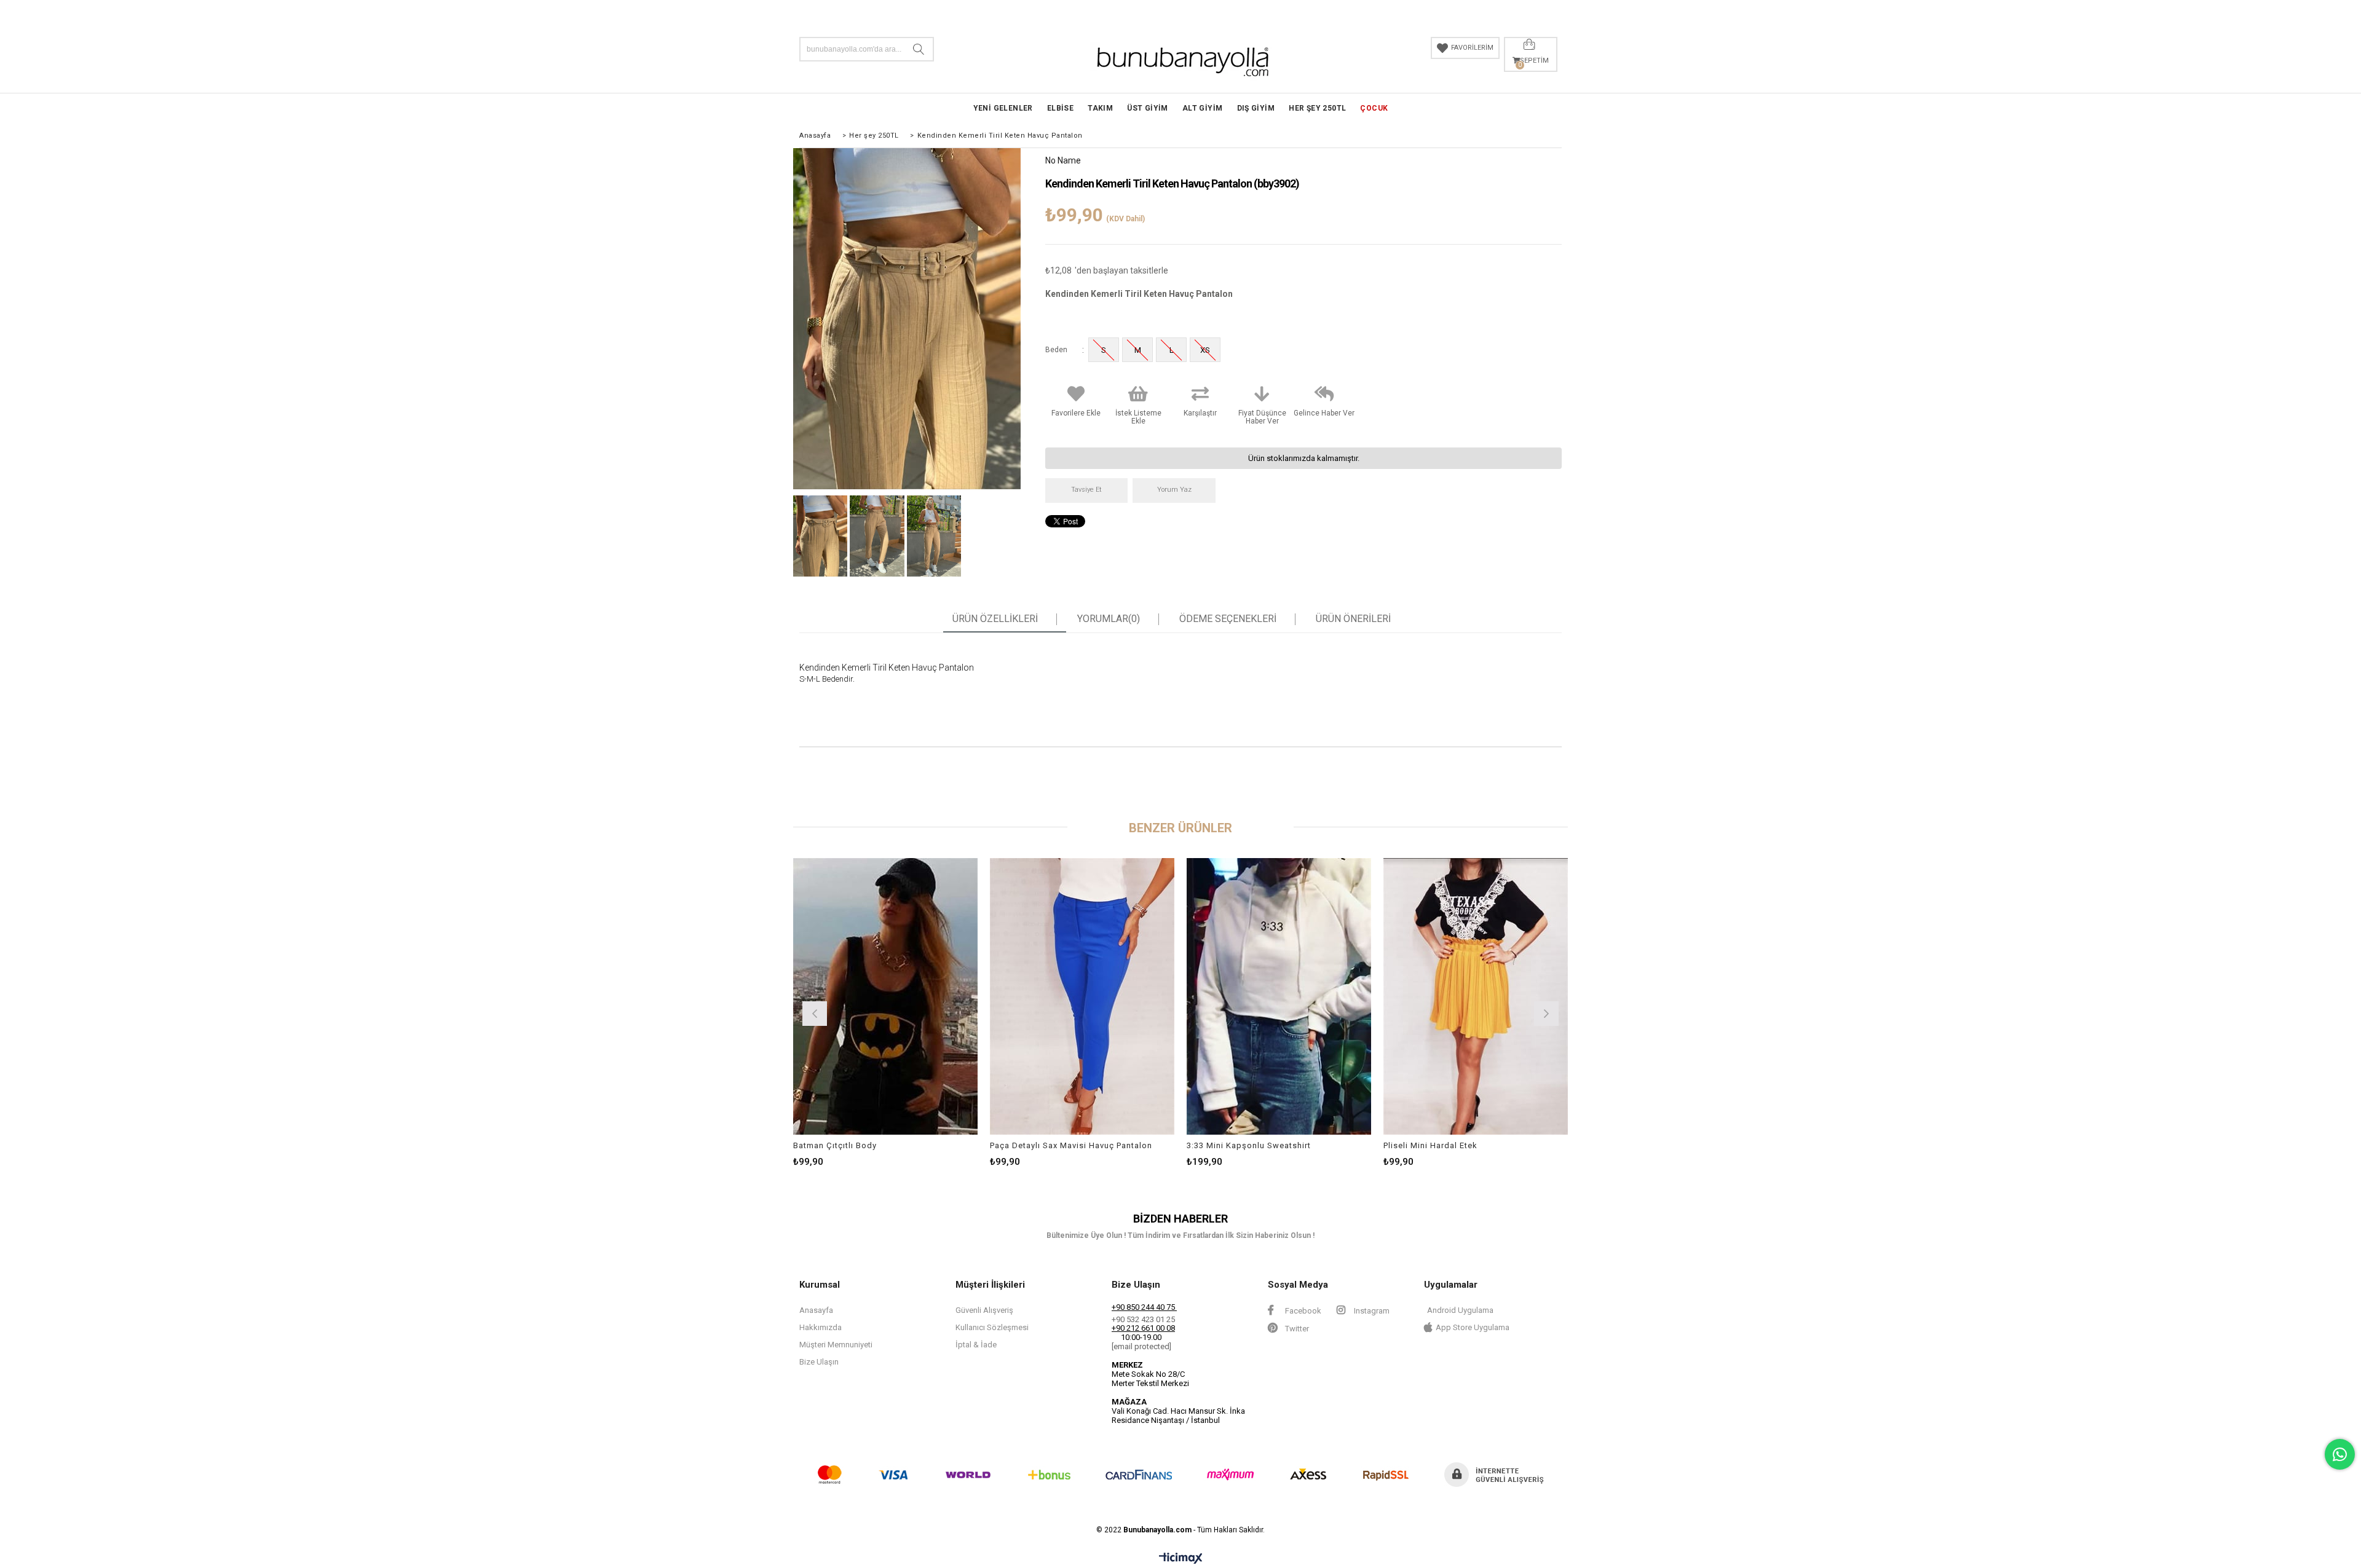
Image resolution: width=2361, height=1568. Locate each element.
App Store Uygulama (1473, 1327)
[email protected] (1141, 1346)
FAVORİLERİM (1472, 48)
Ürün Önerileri (1353, 619)
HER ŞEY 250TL (1317, 108)
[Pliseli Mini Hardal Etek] (1476, 996)
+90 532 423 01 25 (1143, 1319)
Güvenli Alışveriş (984, 1310)
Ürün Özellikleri (995, 619)
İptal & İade (976, 1345)
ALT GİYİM (1203, 108)
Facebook (1302, 1311)
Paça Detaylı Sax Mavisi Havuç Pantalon (1071, 1145)
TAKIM (1100, 108)
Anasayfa (816, 1310)
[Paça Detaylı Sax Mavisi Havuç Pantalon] (1082, 996)
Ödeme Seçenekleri (1228, 619)
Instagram (1371, 1311)
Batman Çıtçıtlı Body (835, 1145)
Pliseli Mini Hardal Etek (1430, 1145)
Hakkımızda (821, 1327)
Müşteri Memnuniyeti (836, 1345)
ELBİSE (1060, 108)
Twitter (1296, 1329)
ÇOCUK (1374, 108)
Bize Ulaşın (819, 1362)
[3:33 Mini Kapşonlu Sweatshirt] (1279, 996)
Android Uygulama (1460, 1310)
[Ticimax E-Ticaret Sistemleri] (1181, 1559)
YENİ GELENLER (1003, 108)
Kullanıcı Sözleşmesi (992, 1327)
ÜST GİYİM (1148, 108)
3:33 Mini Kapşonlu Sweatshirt (1249, 1145)
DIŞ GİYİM (1256, 108)
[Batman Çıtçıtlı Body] (885, 996)
